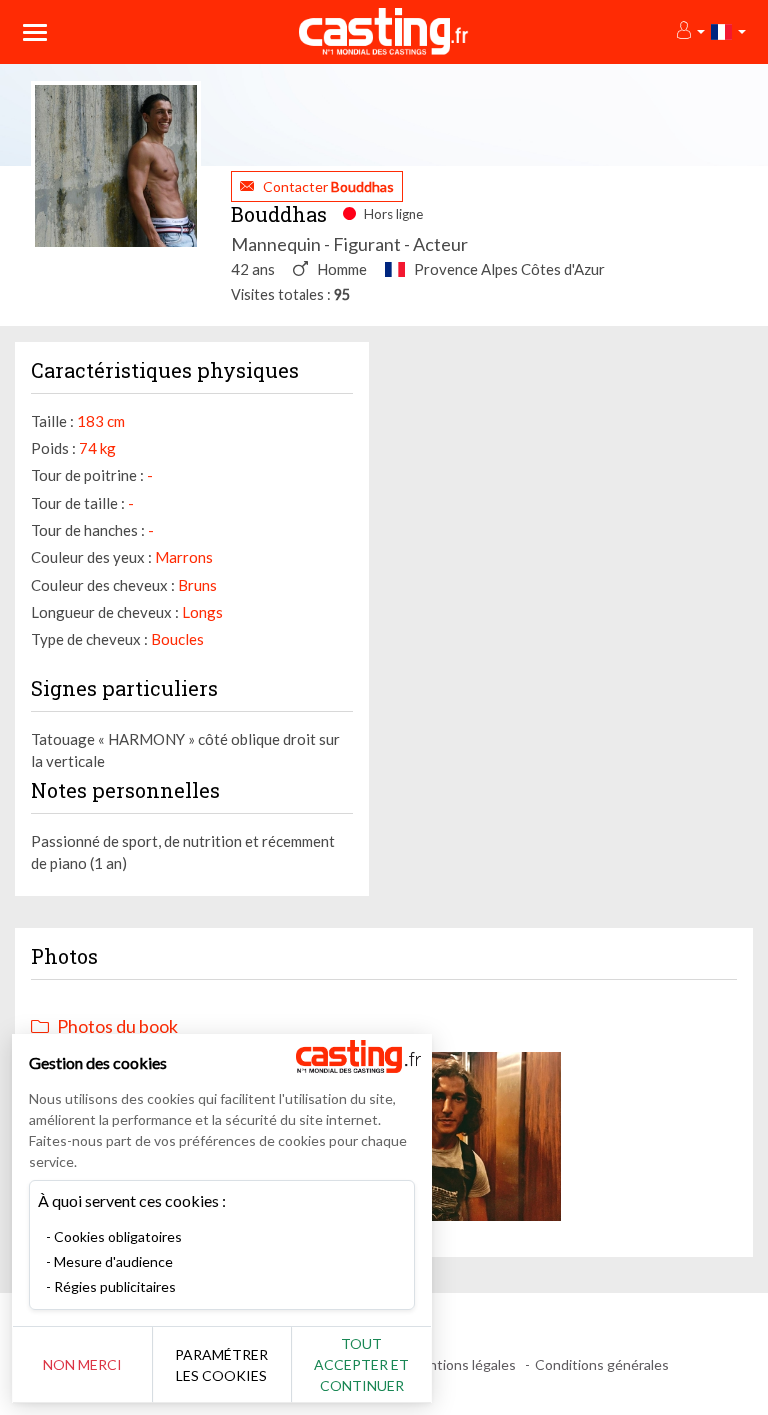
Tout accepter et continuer (361, 1364)
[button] (689, 31)
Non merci (82, 1364)
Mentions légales (462, 1364)
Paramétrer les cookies (221, 1365)
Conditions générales (602, 1364)
